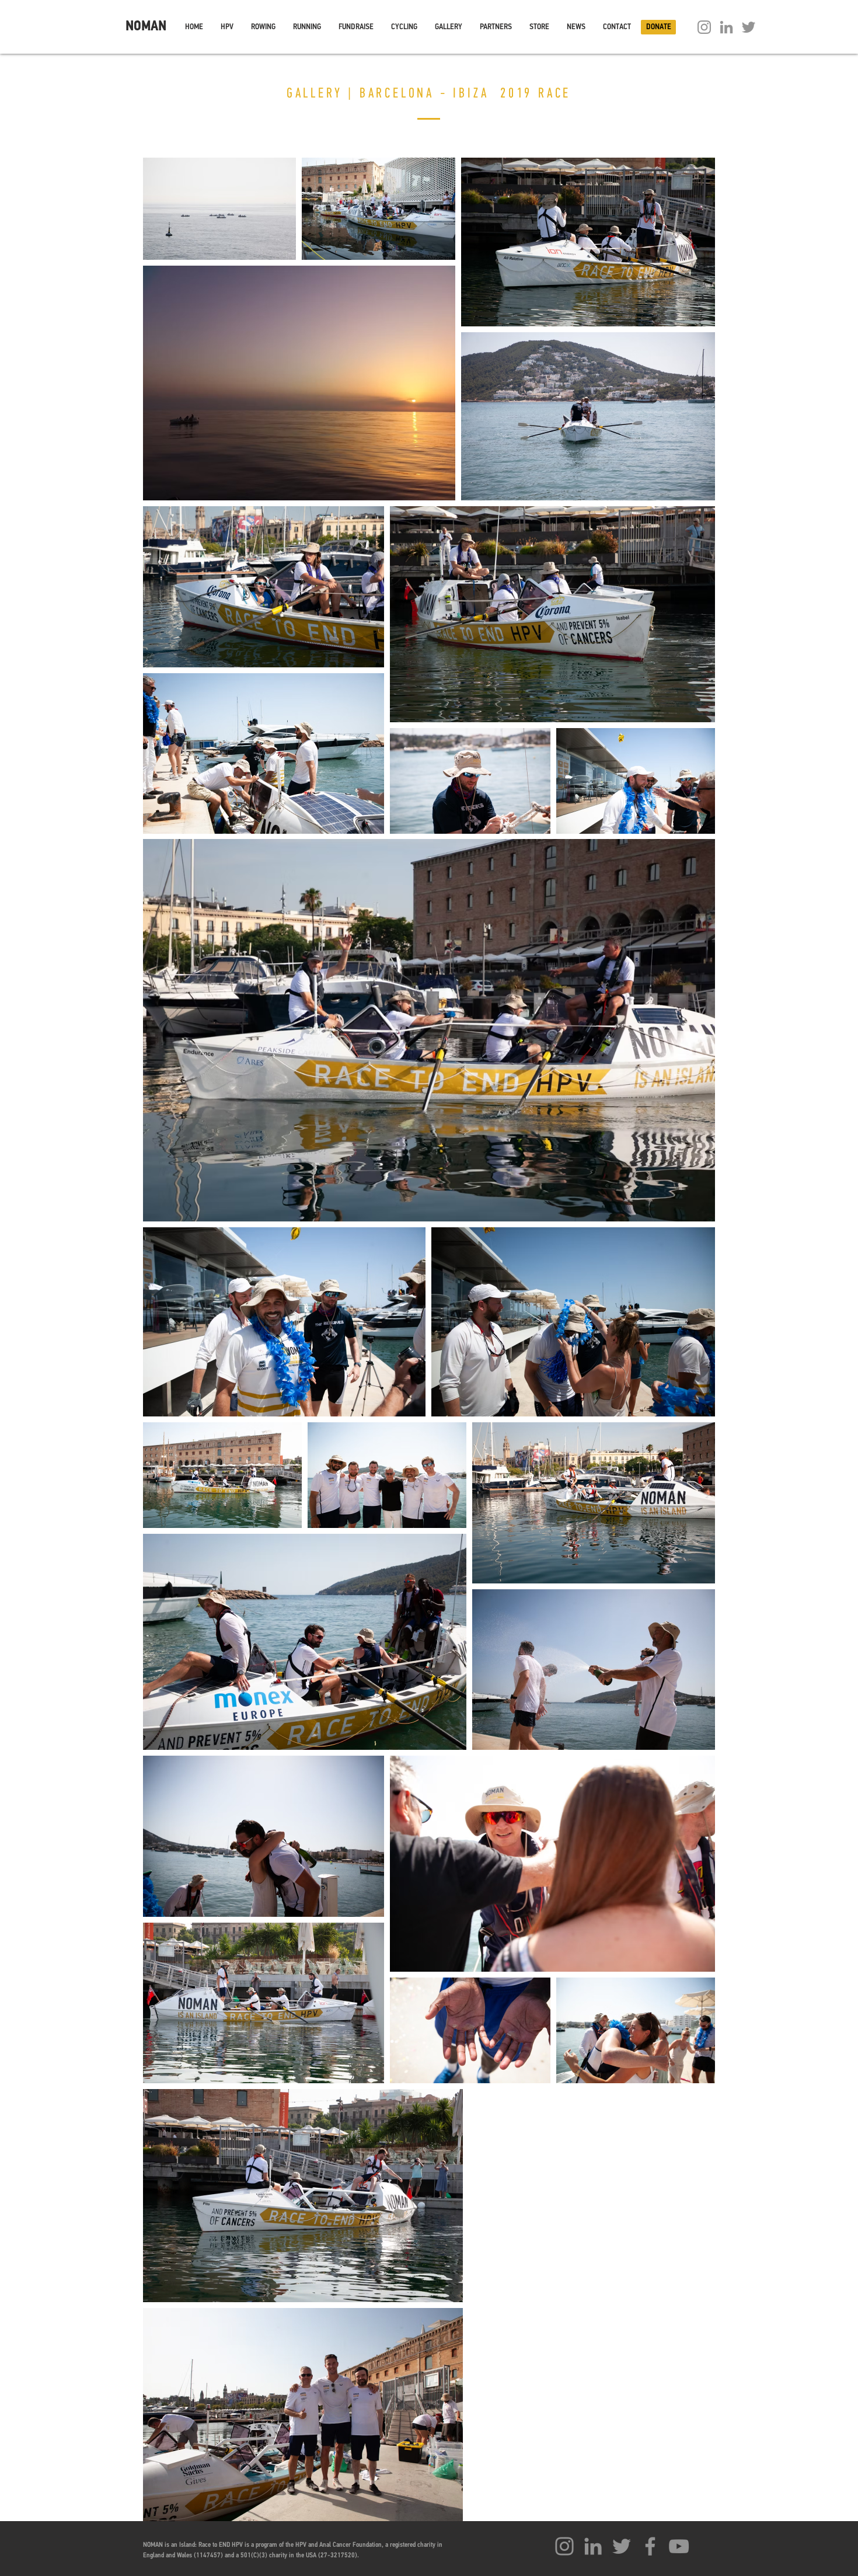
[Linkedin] (726, 27)
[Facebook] (650, 2546)
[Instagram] (704, 27)
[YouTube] (679, 2546)
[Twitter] (749, 27)
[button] (227, 27)
